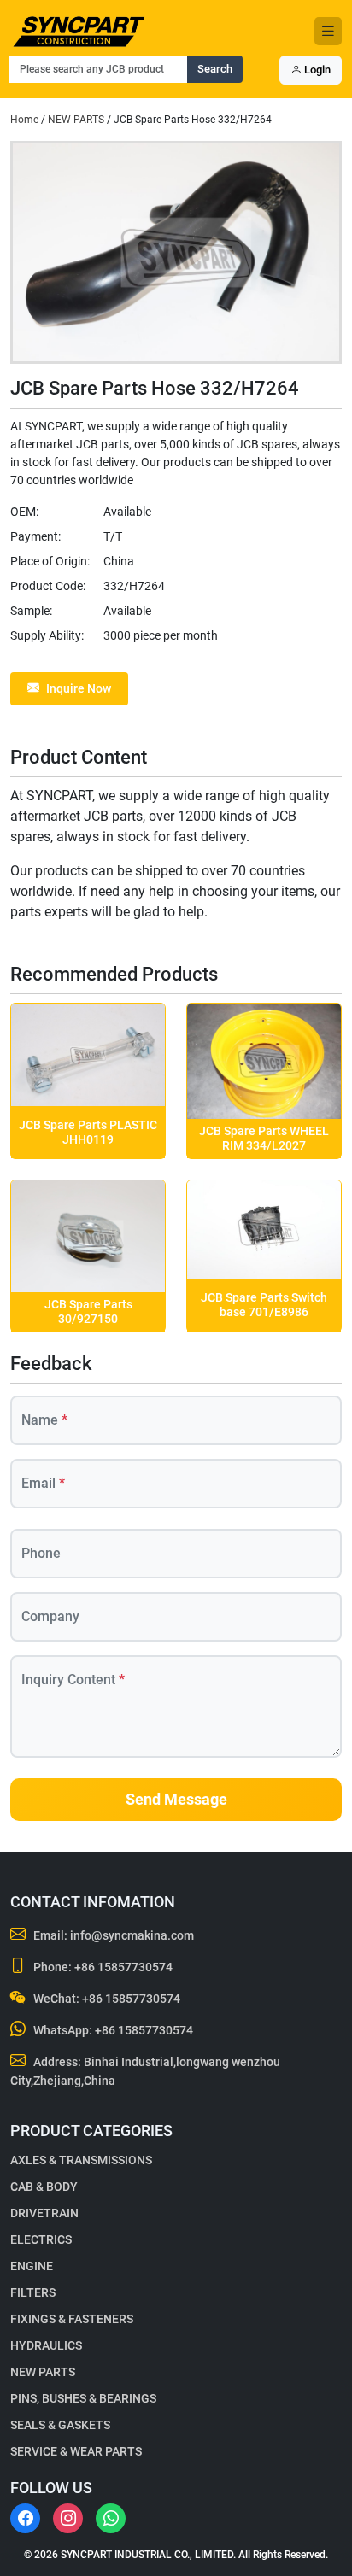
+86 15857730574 (123, 1967)
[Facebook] (25, 2518)
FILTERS (33, 2292)
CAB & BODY (44, 2187)
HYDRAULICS (46, 2345)
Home (24, 120)
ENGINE (32, 2266)
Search (215, 69)
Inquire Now (79, 688)
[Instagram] (68, 2518)
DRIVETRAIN (44, 2213)
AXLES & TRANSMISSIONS (81, 2160)
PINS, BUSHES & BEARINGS (83, 2398)
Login (316, 70)
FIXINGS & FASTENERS (72, 2319)
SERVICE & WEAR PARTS (76, 2451)
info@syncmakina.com (132, 1935)
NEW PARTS (76, 120)
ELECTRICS (41, 2239)
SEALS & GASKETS (60, 2425)
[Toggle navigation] (328, 31)
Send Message (176, 1800)
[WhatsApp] (111, 2518)
